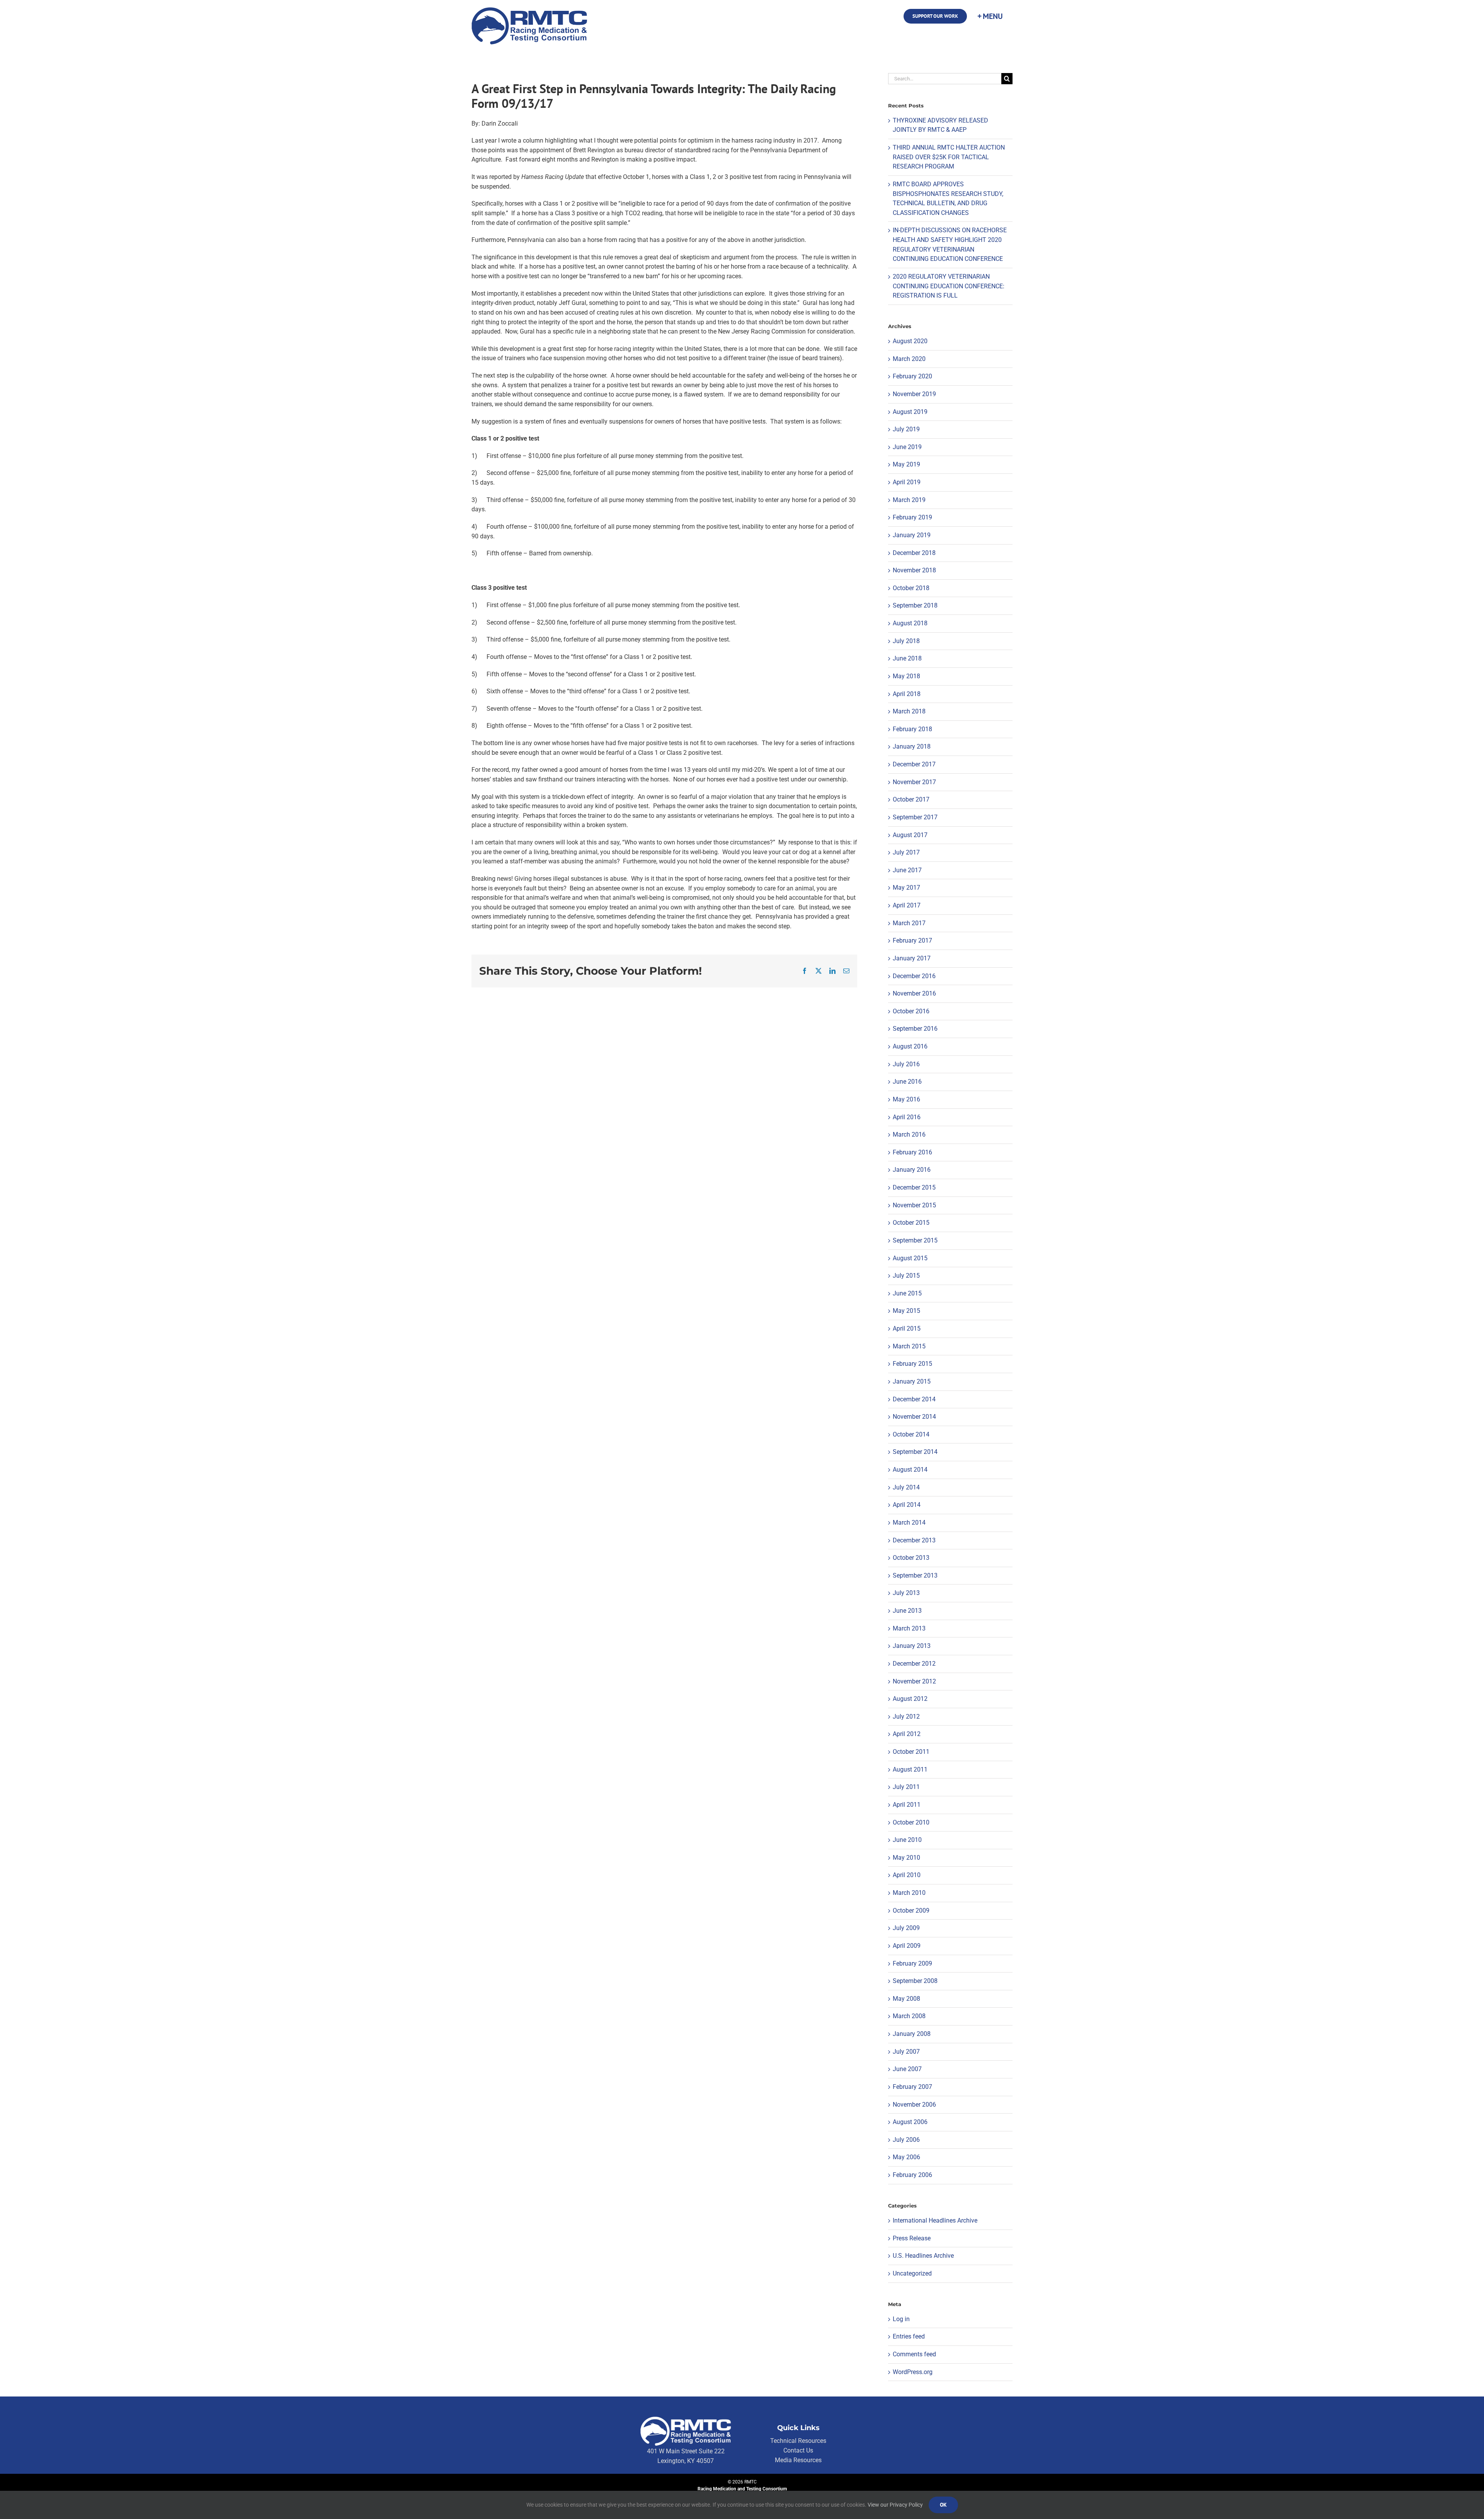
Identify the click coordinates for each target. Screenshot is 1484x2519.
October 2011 (911, 1752)
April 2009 (907, 1946)
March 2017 (909, 923)
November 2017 (914, 782)
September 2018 (915, 605)
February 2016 (912, 1152)
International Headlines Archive (935, 2220)
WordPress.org (913, 2372)
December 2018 (914, 553)
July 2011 (906, 1787)
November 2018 (914, 570)
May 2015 (906, 1311)
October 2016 (911, 1011)
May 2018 (906, 676)
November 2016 (914, 993)
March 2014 (909, 1522)
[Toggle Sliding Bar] (990, 16)
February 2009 (912, 1963)
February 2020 (912, 376)
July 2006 (906, 2140)
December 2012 (914, 1664)
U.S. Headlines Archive (923, 2256)
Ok (943, 2505)
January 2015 (912, 1381)
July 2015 (906, 1276)
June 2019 (907, 447)
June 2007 (907, 2069)
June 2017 (907, 870)
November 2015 (914, 1205)
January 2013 (912, 1646)
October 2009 (911, 1911)
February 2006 (912, 2175)
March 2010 (909, 1893)
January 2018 (912, 746)
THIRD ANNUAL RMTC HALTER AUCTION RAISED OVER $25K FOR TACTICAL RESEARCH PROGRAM (949, 157)
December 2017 (914, 764)
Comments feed (914, 2354)
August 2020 (910, 341)
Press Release (912, 2238)
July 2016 (906, 1064)
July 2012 (906, 1716)
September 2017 (915, 817)
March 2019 (909, 500)
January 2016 (912, 1170)
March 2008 (909, 2016)
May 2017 (906, 888)
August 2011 (910, 1769)
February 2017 (912, 940)
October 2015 (911, 1223)
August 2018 (910, 623)
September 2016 (915, 1029)
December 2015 (914, 1187)
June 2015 (907, 1293)
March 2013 (909, 1628)
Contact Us (798, 2450)
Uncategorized (912, 2273)
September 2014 (915, 1452)
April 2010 (907, 1875)
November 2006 (914, 2105)
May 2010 (906, 1858)
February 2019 (912, 517)
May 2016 (906, 1099)
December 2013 (914, 1540)
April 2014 (907, 1505)
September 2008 (915, 1981)
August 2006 (910, 2122)
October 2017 (911, 799)
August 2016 (910, 1046)
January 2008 (912, 2034)
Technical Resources (798, 2441)
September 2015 (915, 1240)
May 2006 (906, 2157)
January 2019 (912, 535)
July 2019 (906, 429)
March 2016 (909, 1134)
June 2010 (907, 1840)
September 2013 (915, 1575)
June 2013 (907, 1611)
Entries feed (909, 2336)
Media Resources (798, 2460)
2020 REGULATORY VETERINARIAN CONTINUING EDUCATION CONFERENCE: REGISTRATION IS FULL (949, 286)
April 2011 (907, 1805)
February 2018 (912, 729)
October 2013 (911, 1558)
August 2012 (910, 1699)
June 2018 (907, 658)
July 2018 (906, 641)
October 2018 (911, 588)
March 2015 (909, 1346)
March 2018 (909, 711)
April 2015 (907, 1328)
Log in (901, 2319)
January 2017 (912, 958)
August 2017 (910, 835)
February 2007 (912, 2087)
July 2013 (906, 1593)
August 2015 (910, 1258)
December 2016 (914, 976)
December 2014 (914, 1399)
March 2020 (909, 359)
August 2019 (910, 412)
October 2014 (911, 1434)
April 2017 (907, 905)
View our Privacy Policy (895, 2505)
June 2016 (907, 1082)
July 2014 (906, 1487)
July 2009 (906, 1928)
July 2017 (906, 852)
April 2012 (907, 1734)
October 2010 (911, 1822)
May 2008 (906, 1999)
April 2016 (907, 1117)
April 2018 (907, 694)
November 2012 (914, 1681)
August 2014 (910, 1470)
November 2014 (914, 1417)
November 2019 (914, 394)
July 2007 (906, 2052)
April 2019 (907, 482)
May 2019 (906, 464)
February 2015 (912, 1364)
